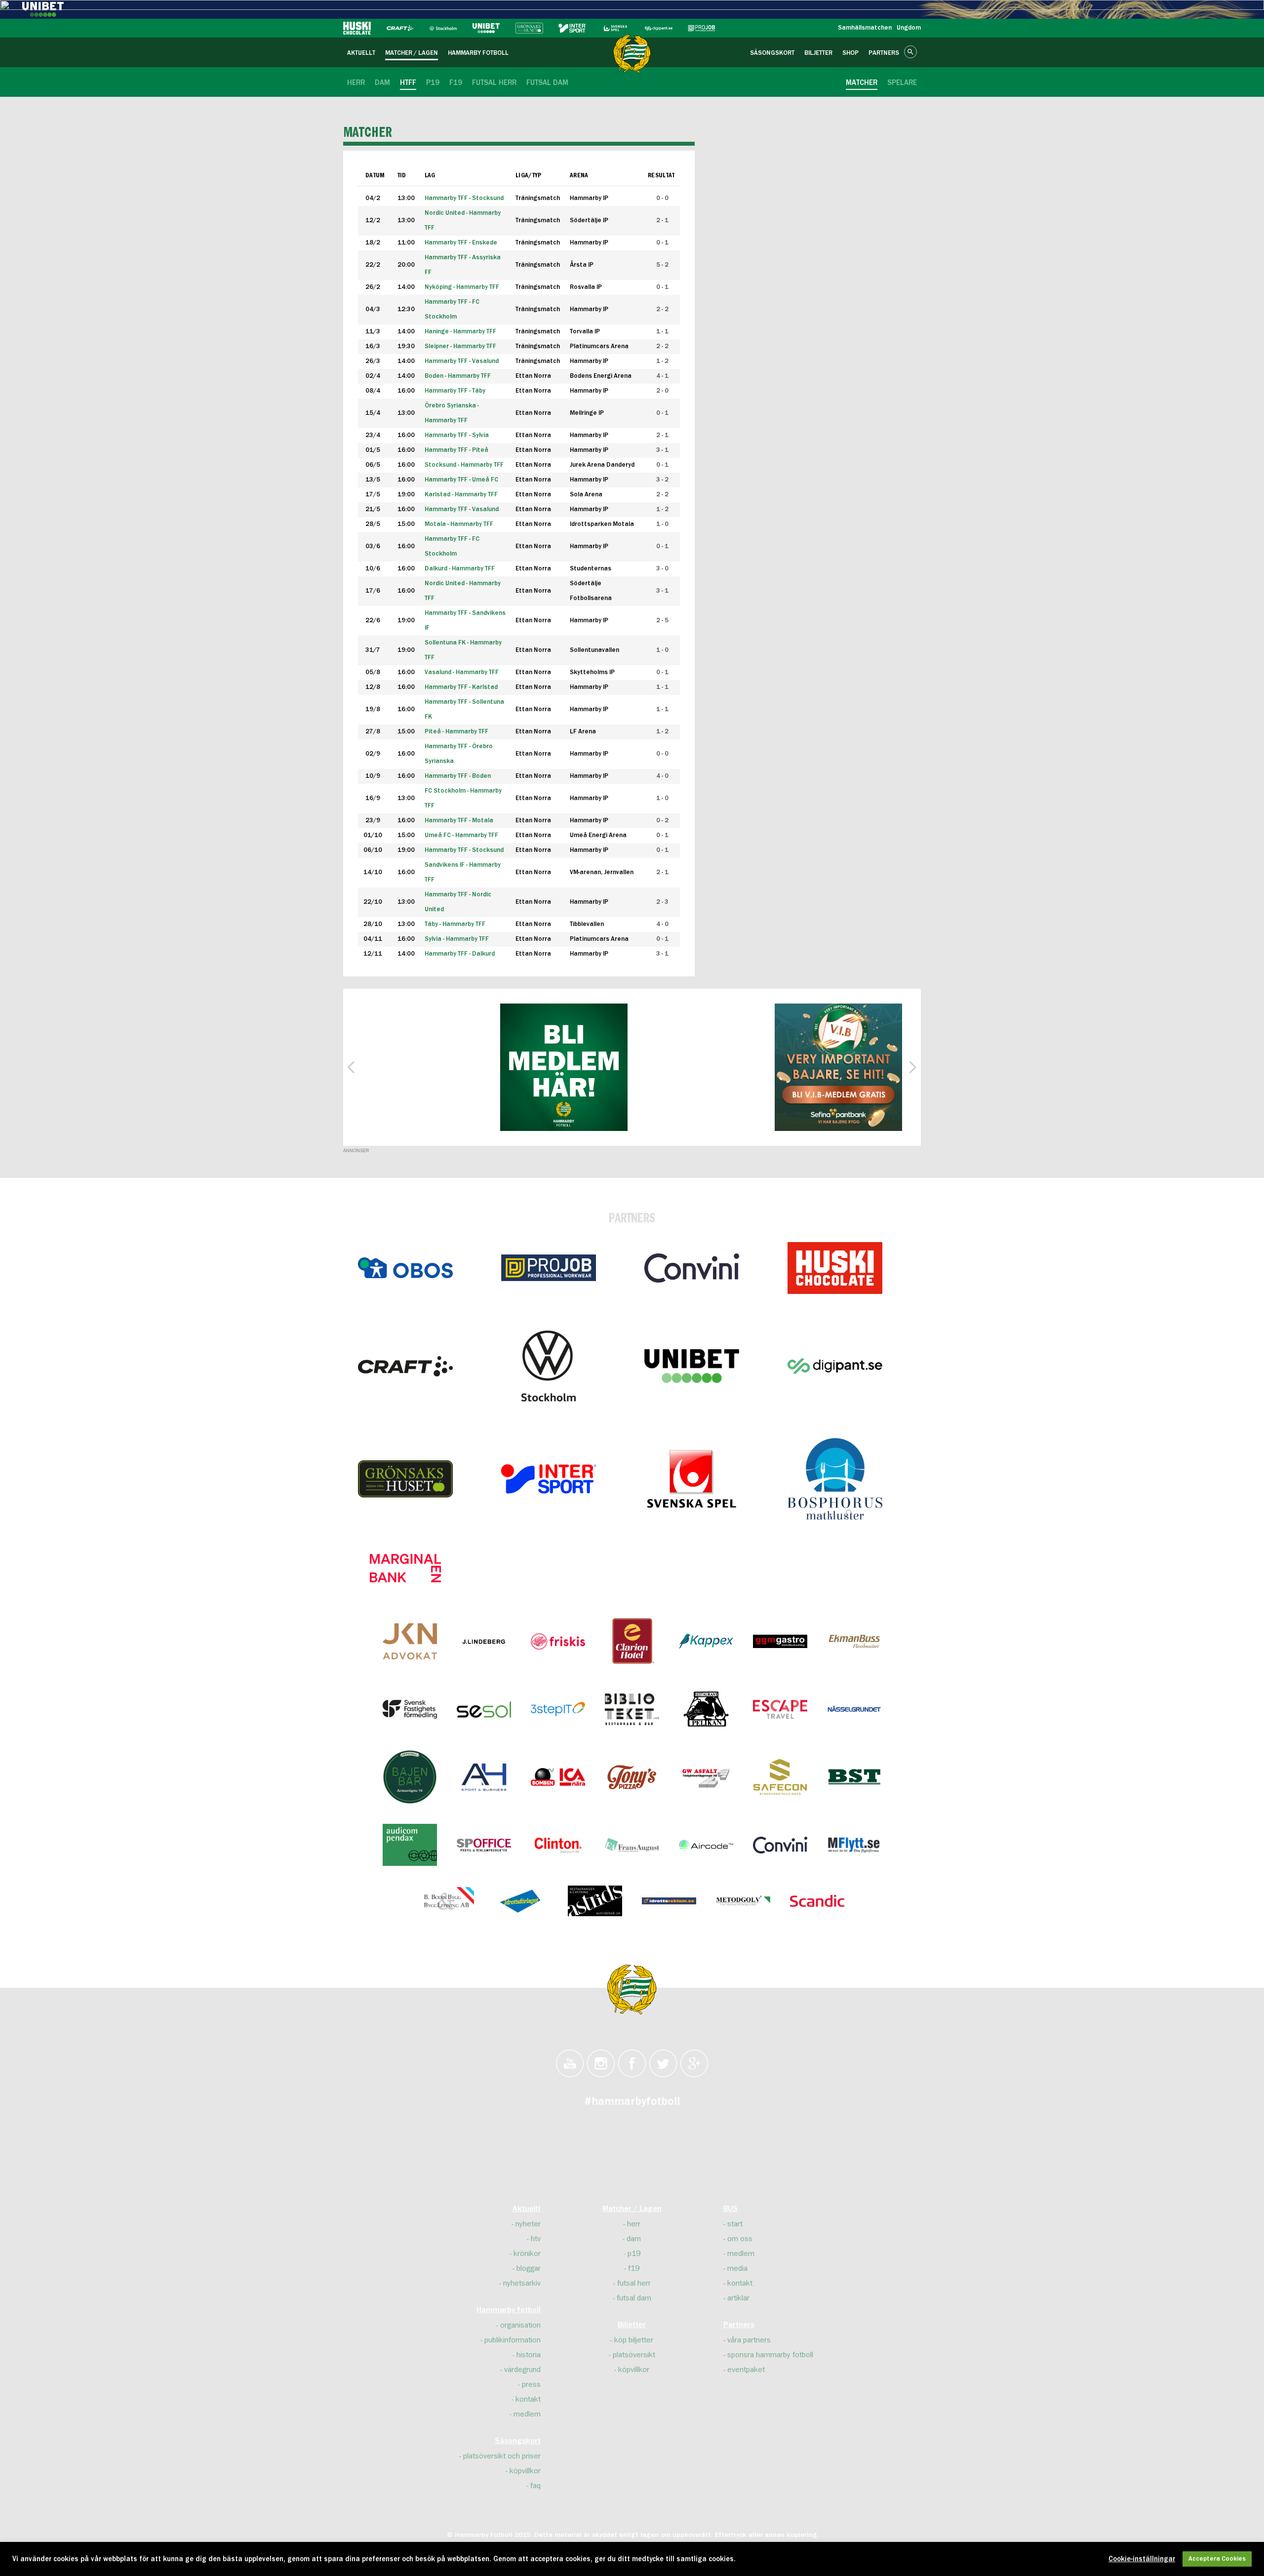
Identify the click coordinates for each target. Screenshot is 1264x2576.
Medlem (527, 2414)
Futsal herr (634, 2283)
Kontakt (528, 2399)
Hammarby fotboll (509, 2310)
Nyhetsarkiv (522, 2283)
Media (737, 2268)
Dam (634, 2239)
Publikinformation (513, 2340)
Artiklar (738, 2298)
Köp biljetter (634, 2340)
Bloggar (529, 2268)
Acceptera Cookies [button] (1217, 2559)
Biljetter (632, 2325)
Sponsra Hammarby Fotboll (770, 2355)
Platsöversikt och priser (502, 2456)
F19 (634, 2268)
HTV (536, 2239)
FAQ (535, 2486)
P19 (634, 2254)
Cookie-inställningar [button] (1142, 2559)
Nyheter (528, 2224)
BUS (731, 2209)
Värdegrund (522, 2370)
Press (531, 2384)
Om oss (740, 2239)
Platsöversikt (634, 2355)
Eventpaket (746, 2370)
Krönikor (527, 2254)
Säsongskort (518, 2441)
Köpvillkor (525, 2471)
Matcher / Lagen (632, 2209)
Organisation (520, 2325)
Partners (739, 2325)
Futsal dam (634, 2298)
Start (735, 2224)
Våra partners (749, 2340)
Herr (634, 2224)
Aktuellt (527, 2209)
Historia (529, 2355)
